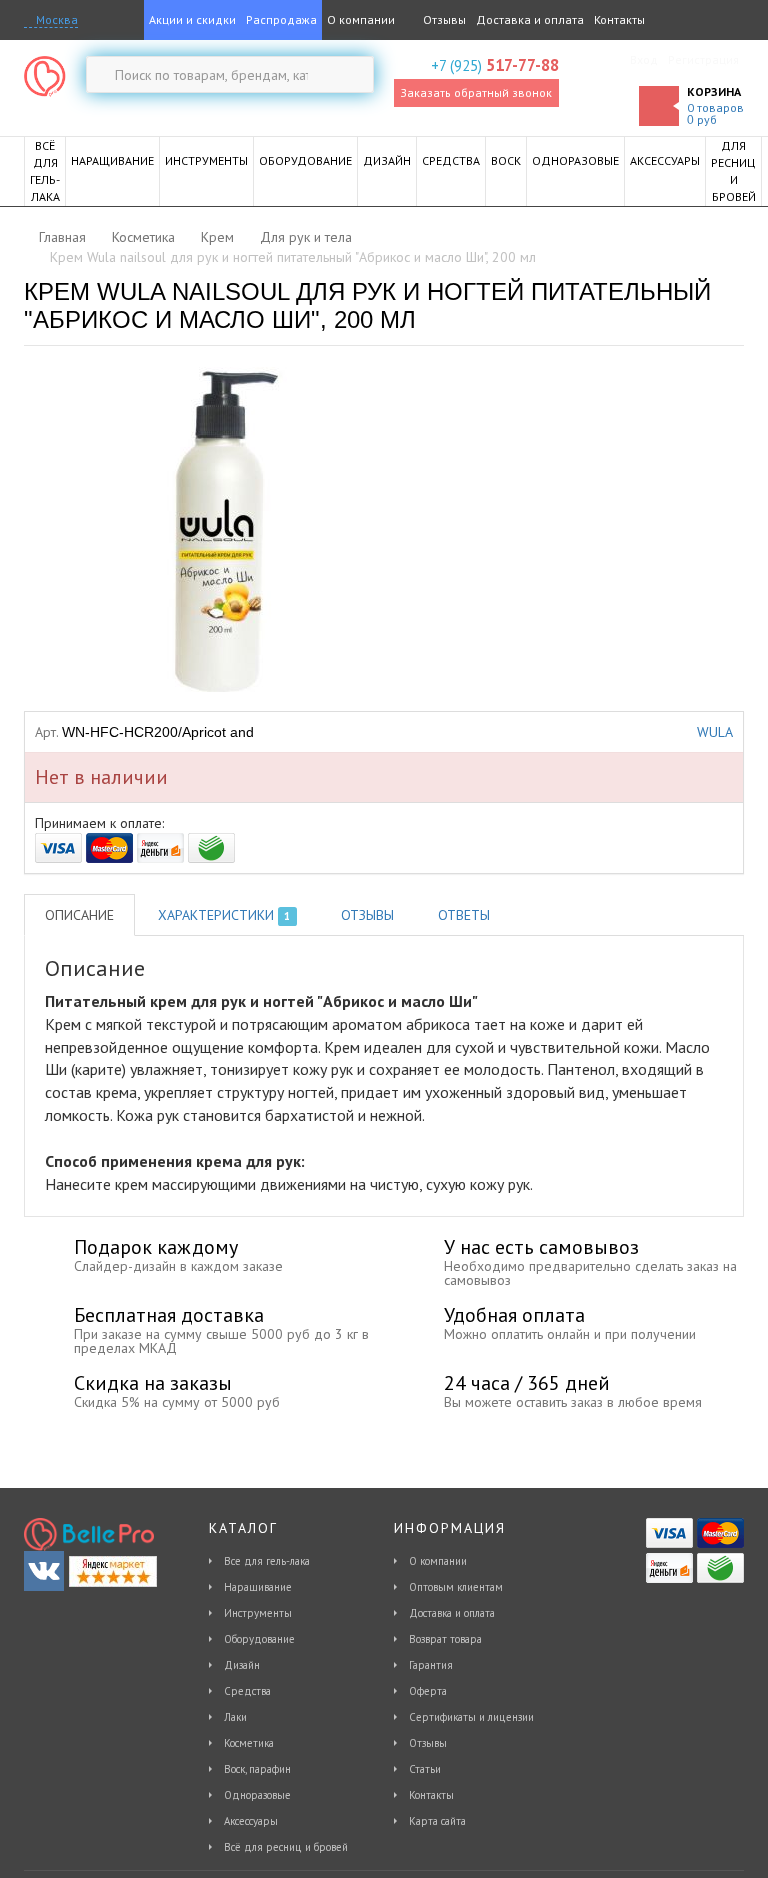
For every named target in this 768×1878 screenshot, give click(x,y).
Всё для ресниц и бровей (286, 1847)
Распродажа (281, 19)
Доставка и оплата (530, 19)
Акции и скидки (192, 19)
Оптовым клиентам (456, 1587)
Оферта (428, 1691)
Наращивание (258, 1587)
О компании (361, 19)
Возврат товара (445, 1639)
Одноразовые (257, 1795)
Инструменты (258, 1613)
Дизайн (242, 1665)
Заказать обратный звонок (476, 92)
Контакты (619, 19)
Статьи (425, 1769)
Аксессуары (251, 1821)
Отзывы (443, 19)
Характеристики (224, 915)
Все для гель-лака (267, 1561)
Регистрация (703, 59)
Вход (644, 59)
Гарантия (431, 1665)
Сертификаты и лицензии (471, 1717)
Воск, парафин (257, 1769)
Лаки (235, 1717)
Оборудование (259, 1639)
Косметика (249, 1743)
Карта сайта (437, 1821)
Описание (79, 915)
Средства (247, 1691)
